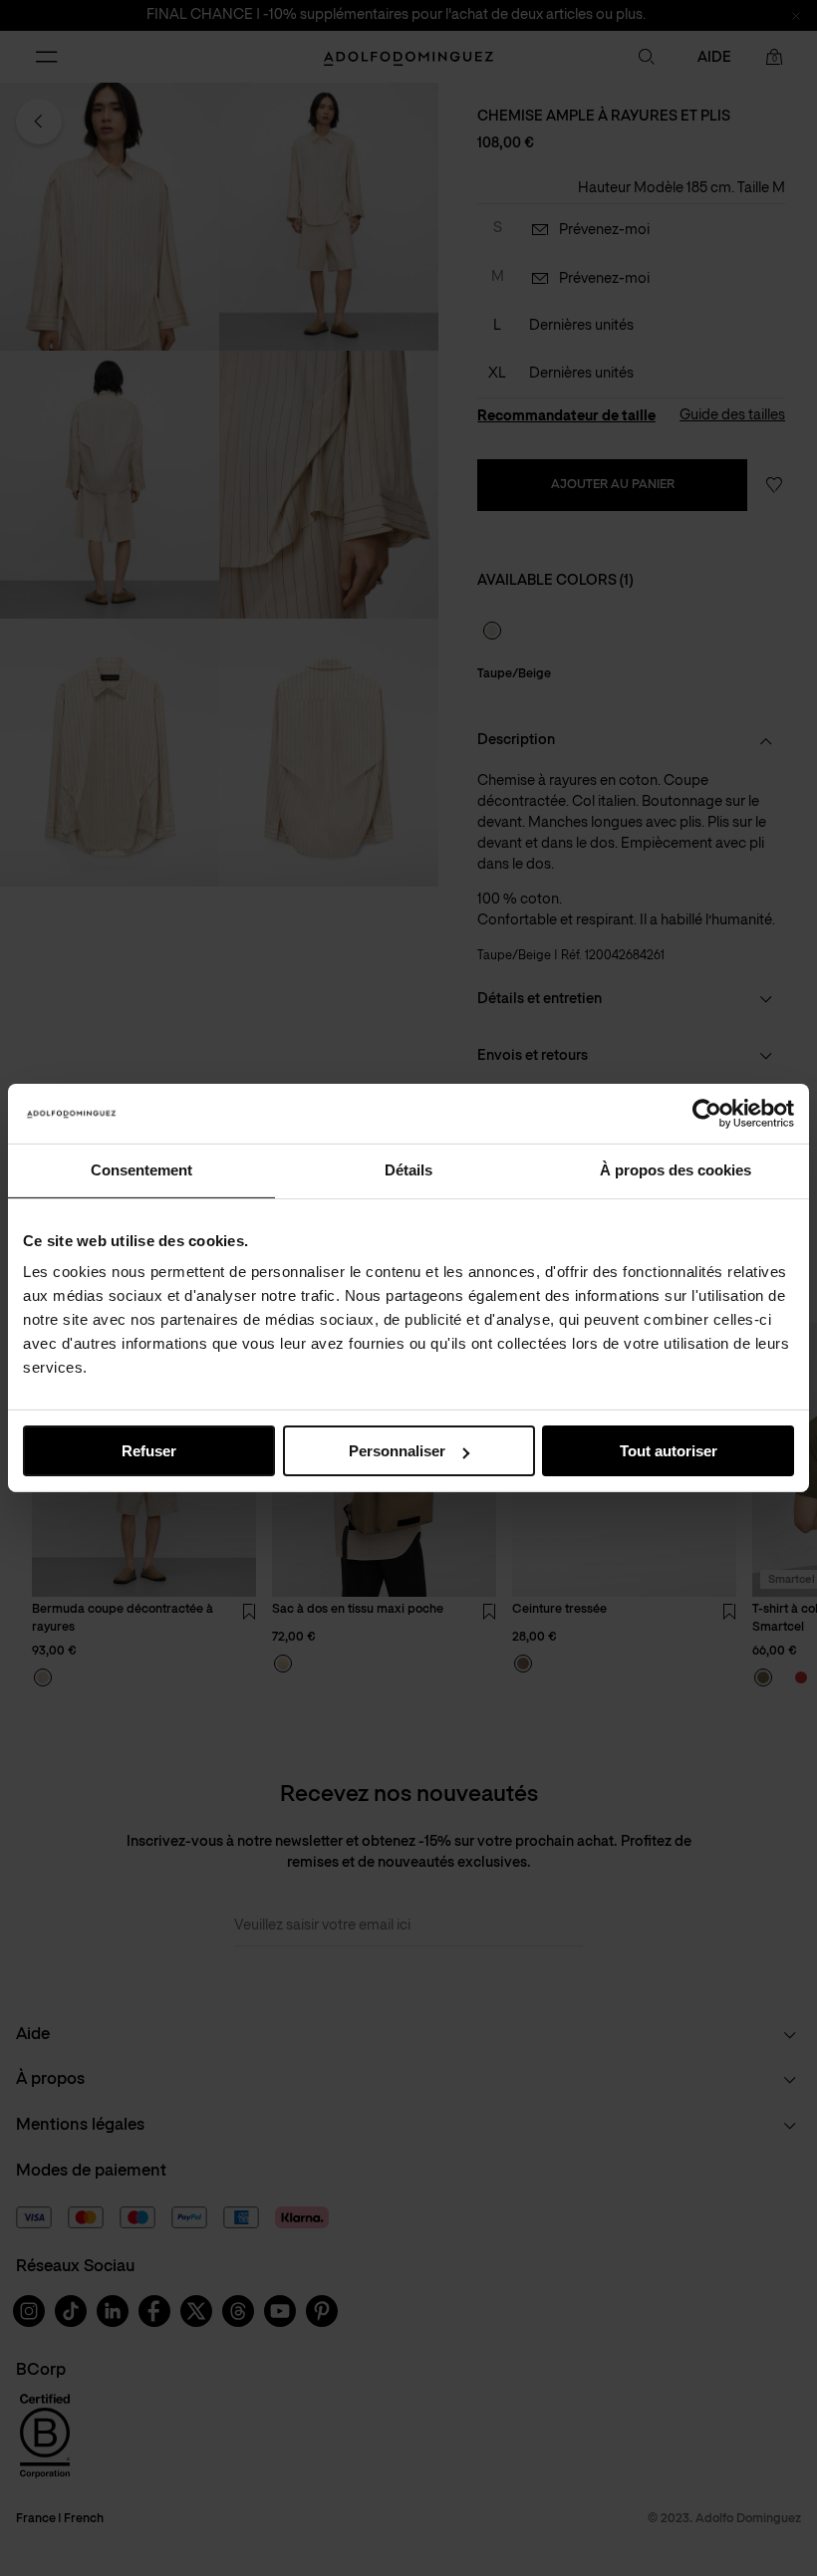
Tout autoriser (669, 1451)
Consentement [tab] (141, 1170)
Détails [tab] (408, 1170)
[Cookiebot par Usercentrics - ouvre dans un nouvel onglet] (707, 1114)
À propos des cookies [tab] (676, 1170)
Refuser (149, 1451)
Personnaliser (397, 1451)
